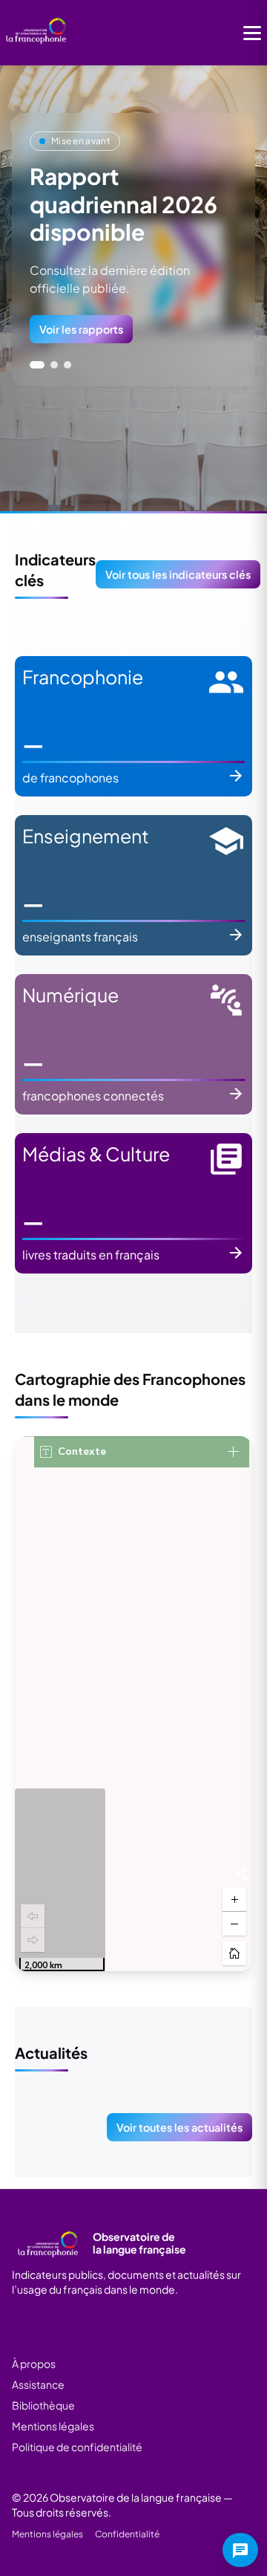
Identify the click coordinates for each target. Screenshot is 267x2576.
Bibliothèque (43, 2405)
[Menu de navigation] (252, 33)
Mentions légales (53, 2426)
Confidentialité (127, 2534)
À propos (34, 2364)
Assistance (38, 2384)
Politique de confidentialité (77, 2447)
